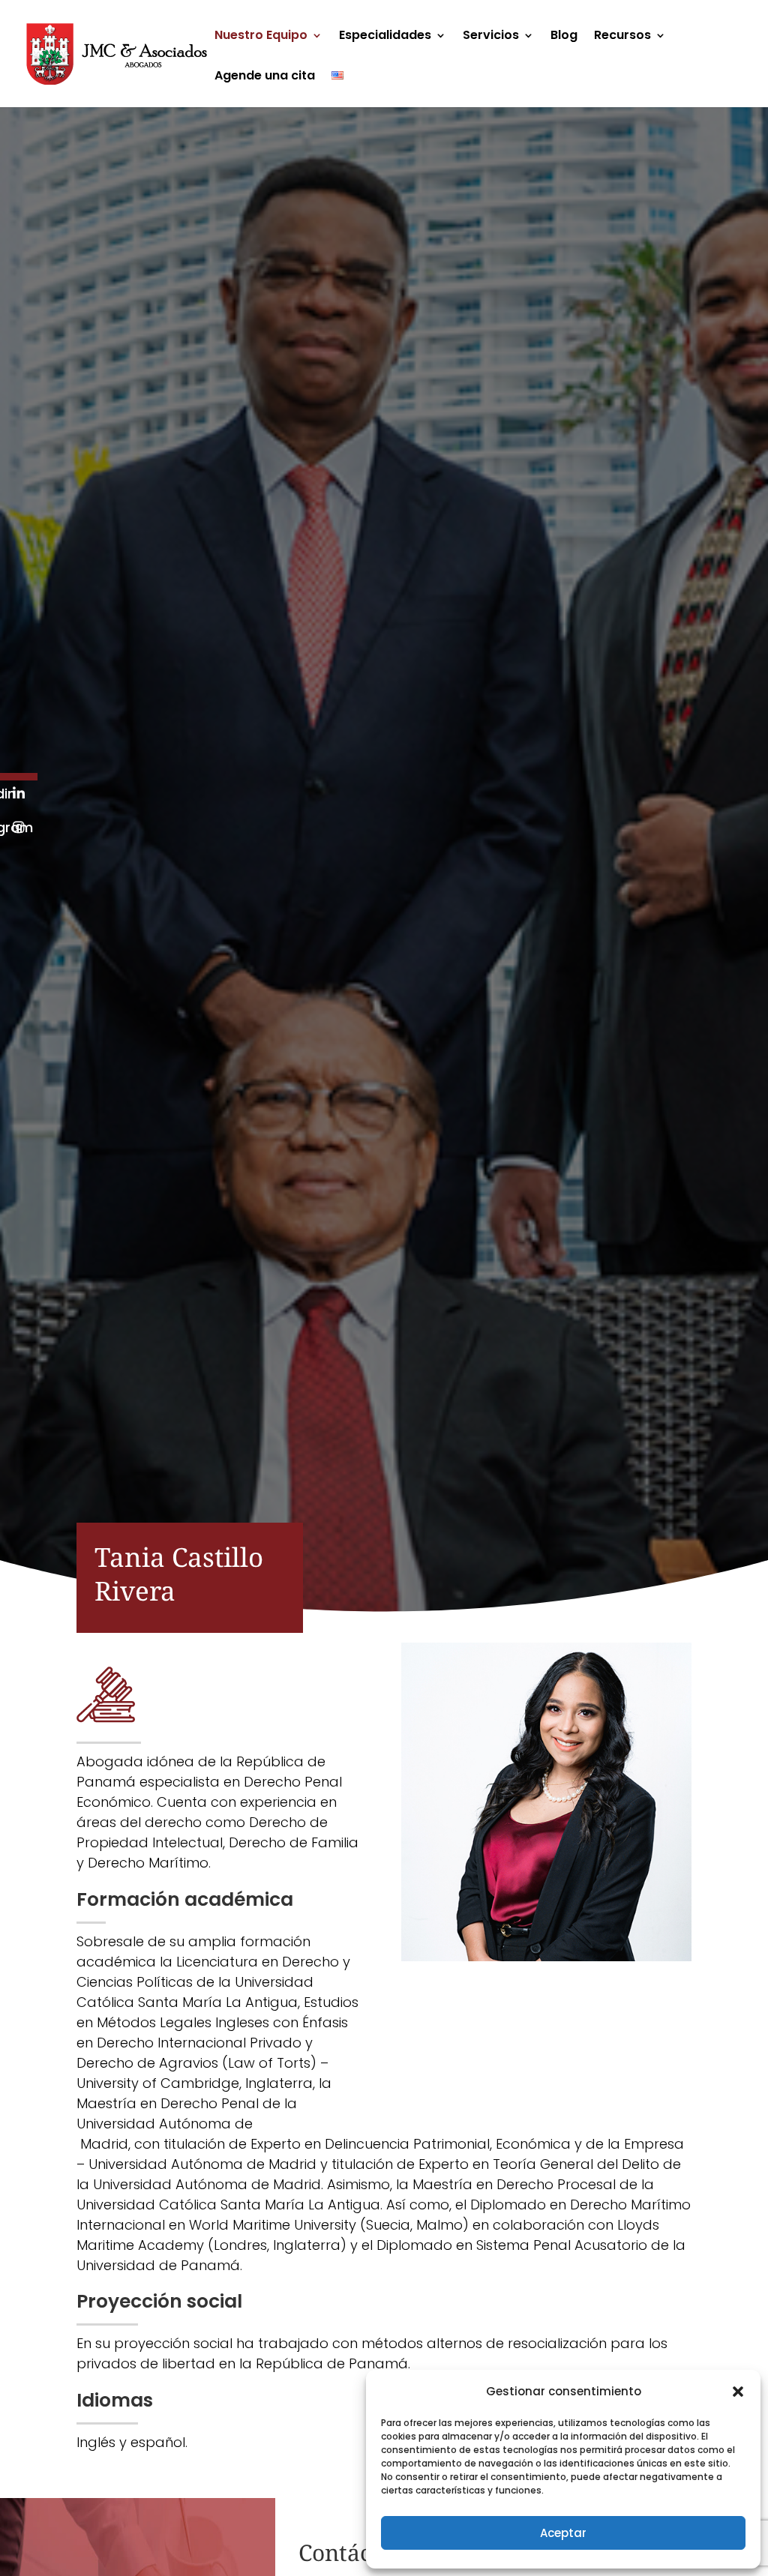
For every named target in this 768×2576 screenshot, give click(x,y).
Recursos (622, 37)
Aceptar (563, 2533)
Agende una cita (265, 77)
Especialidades (385, 37)
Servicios (491, 37)
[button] (738, 2392)
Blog (564, 37)
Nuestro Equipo (261, 37)
